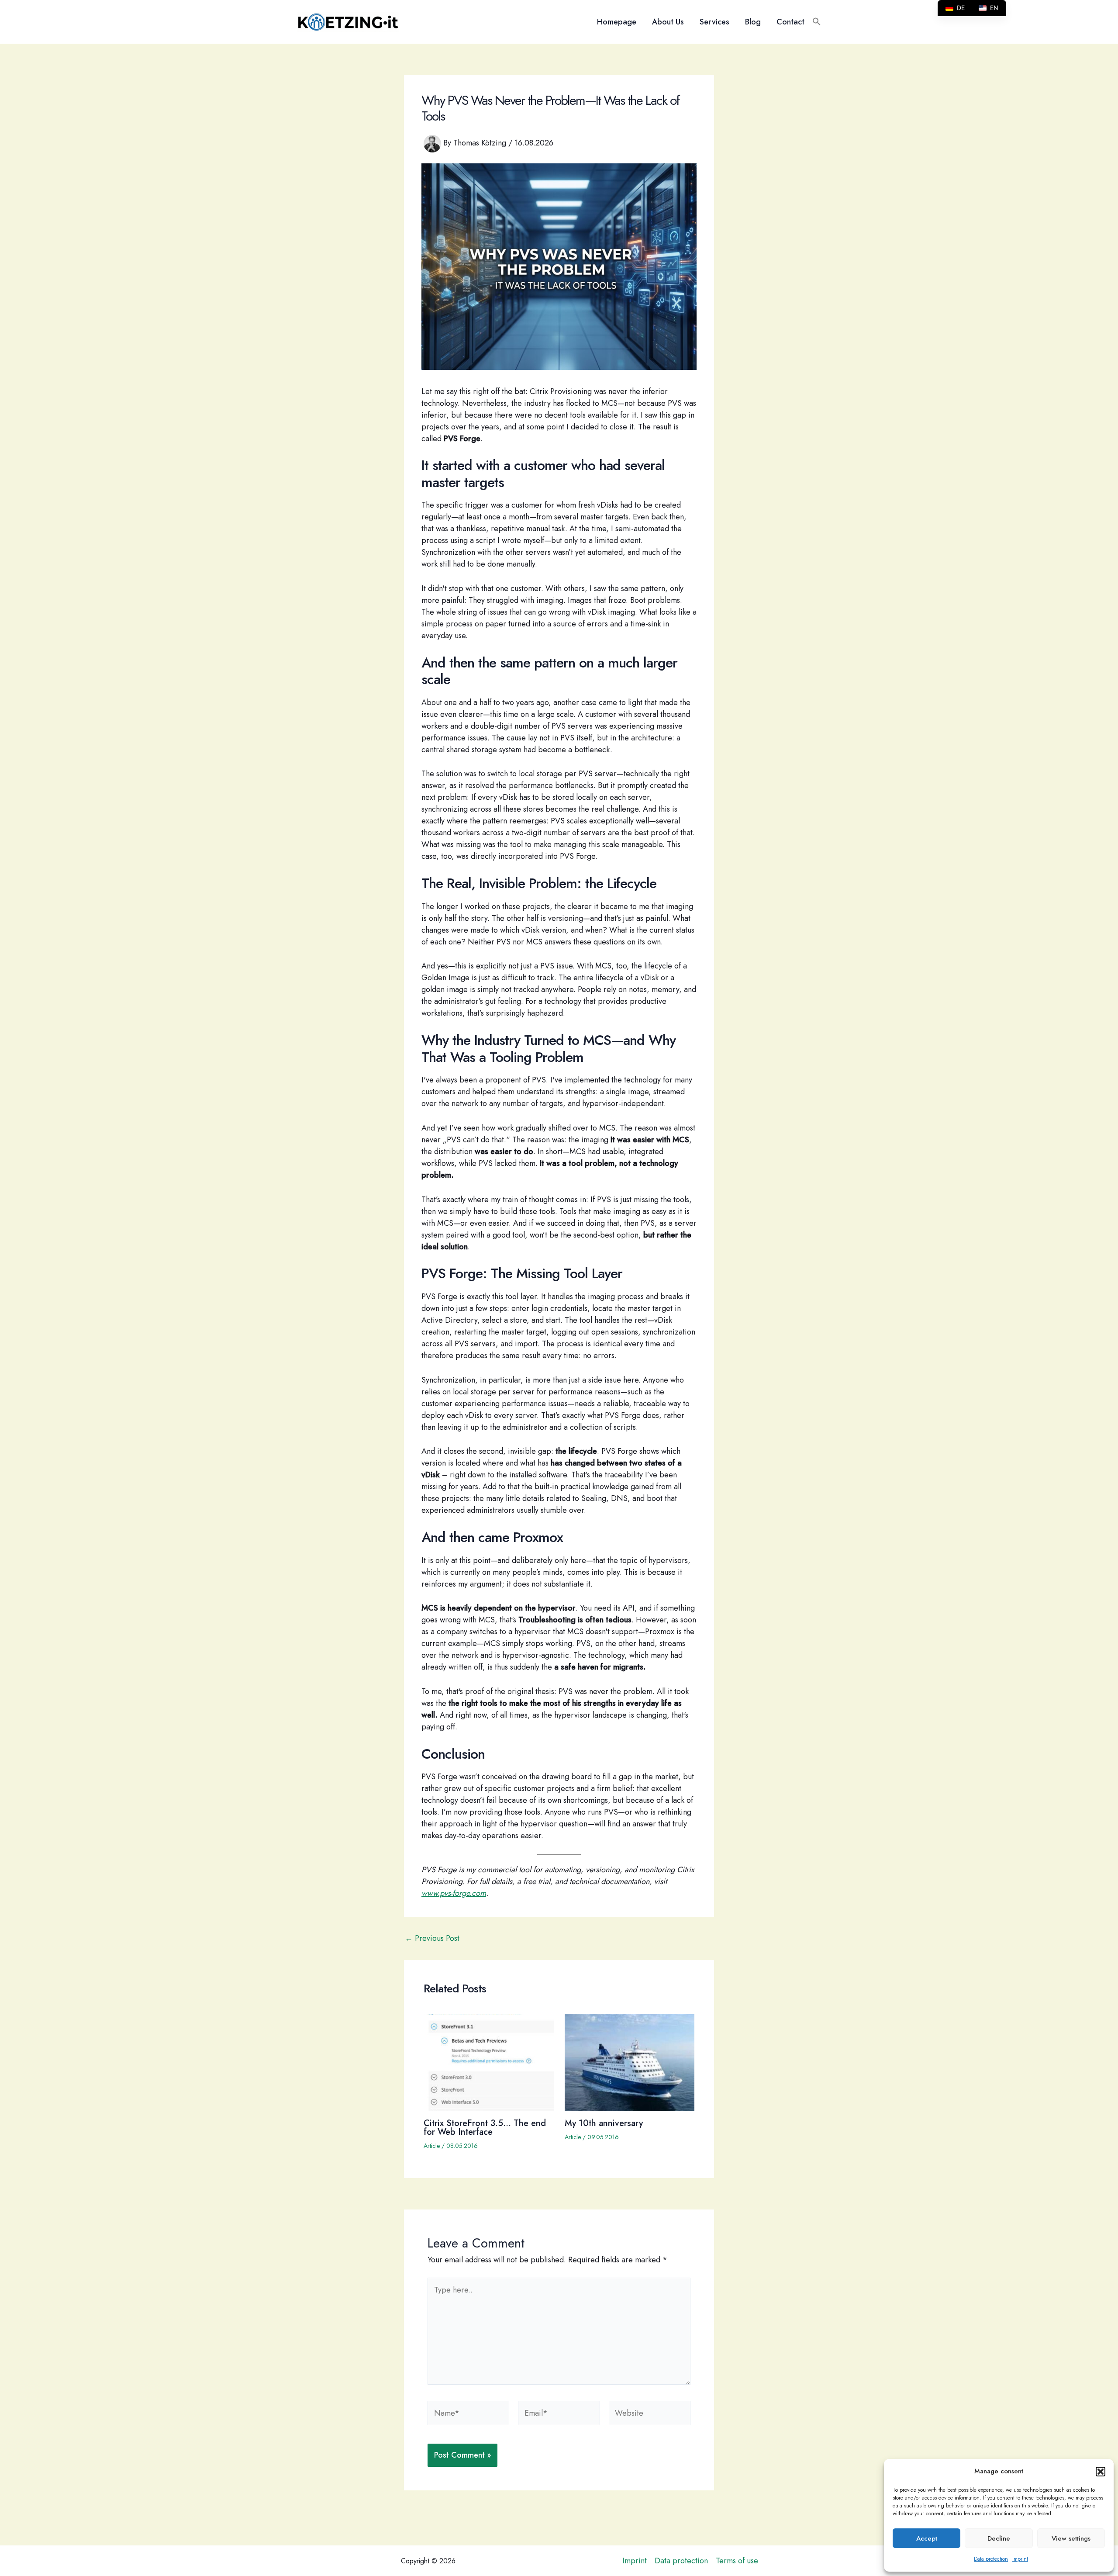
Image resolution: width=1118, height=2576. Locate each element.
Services (714, 22)
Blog (753, 22)
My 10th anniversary (604, 2123)
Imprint (1020, 2559)
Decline (999, 2538)
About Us (668, 22)
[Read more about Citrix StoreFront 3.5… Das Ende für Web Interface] (489, 2061)
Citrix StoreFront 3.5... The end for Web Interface (485, 2128)
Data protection (991, 2559)
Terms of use (737, 2561)
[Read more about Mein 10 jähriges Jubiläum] (630, 2061)
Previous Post (432, 1938)
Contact (790, 22)
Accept (927, 2538)
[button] (1101, 2472)
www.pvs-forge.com (454, 1893)
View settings (1071, 2538)
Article (432, 2146)
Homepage (617, 22)
